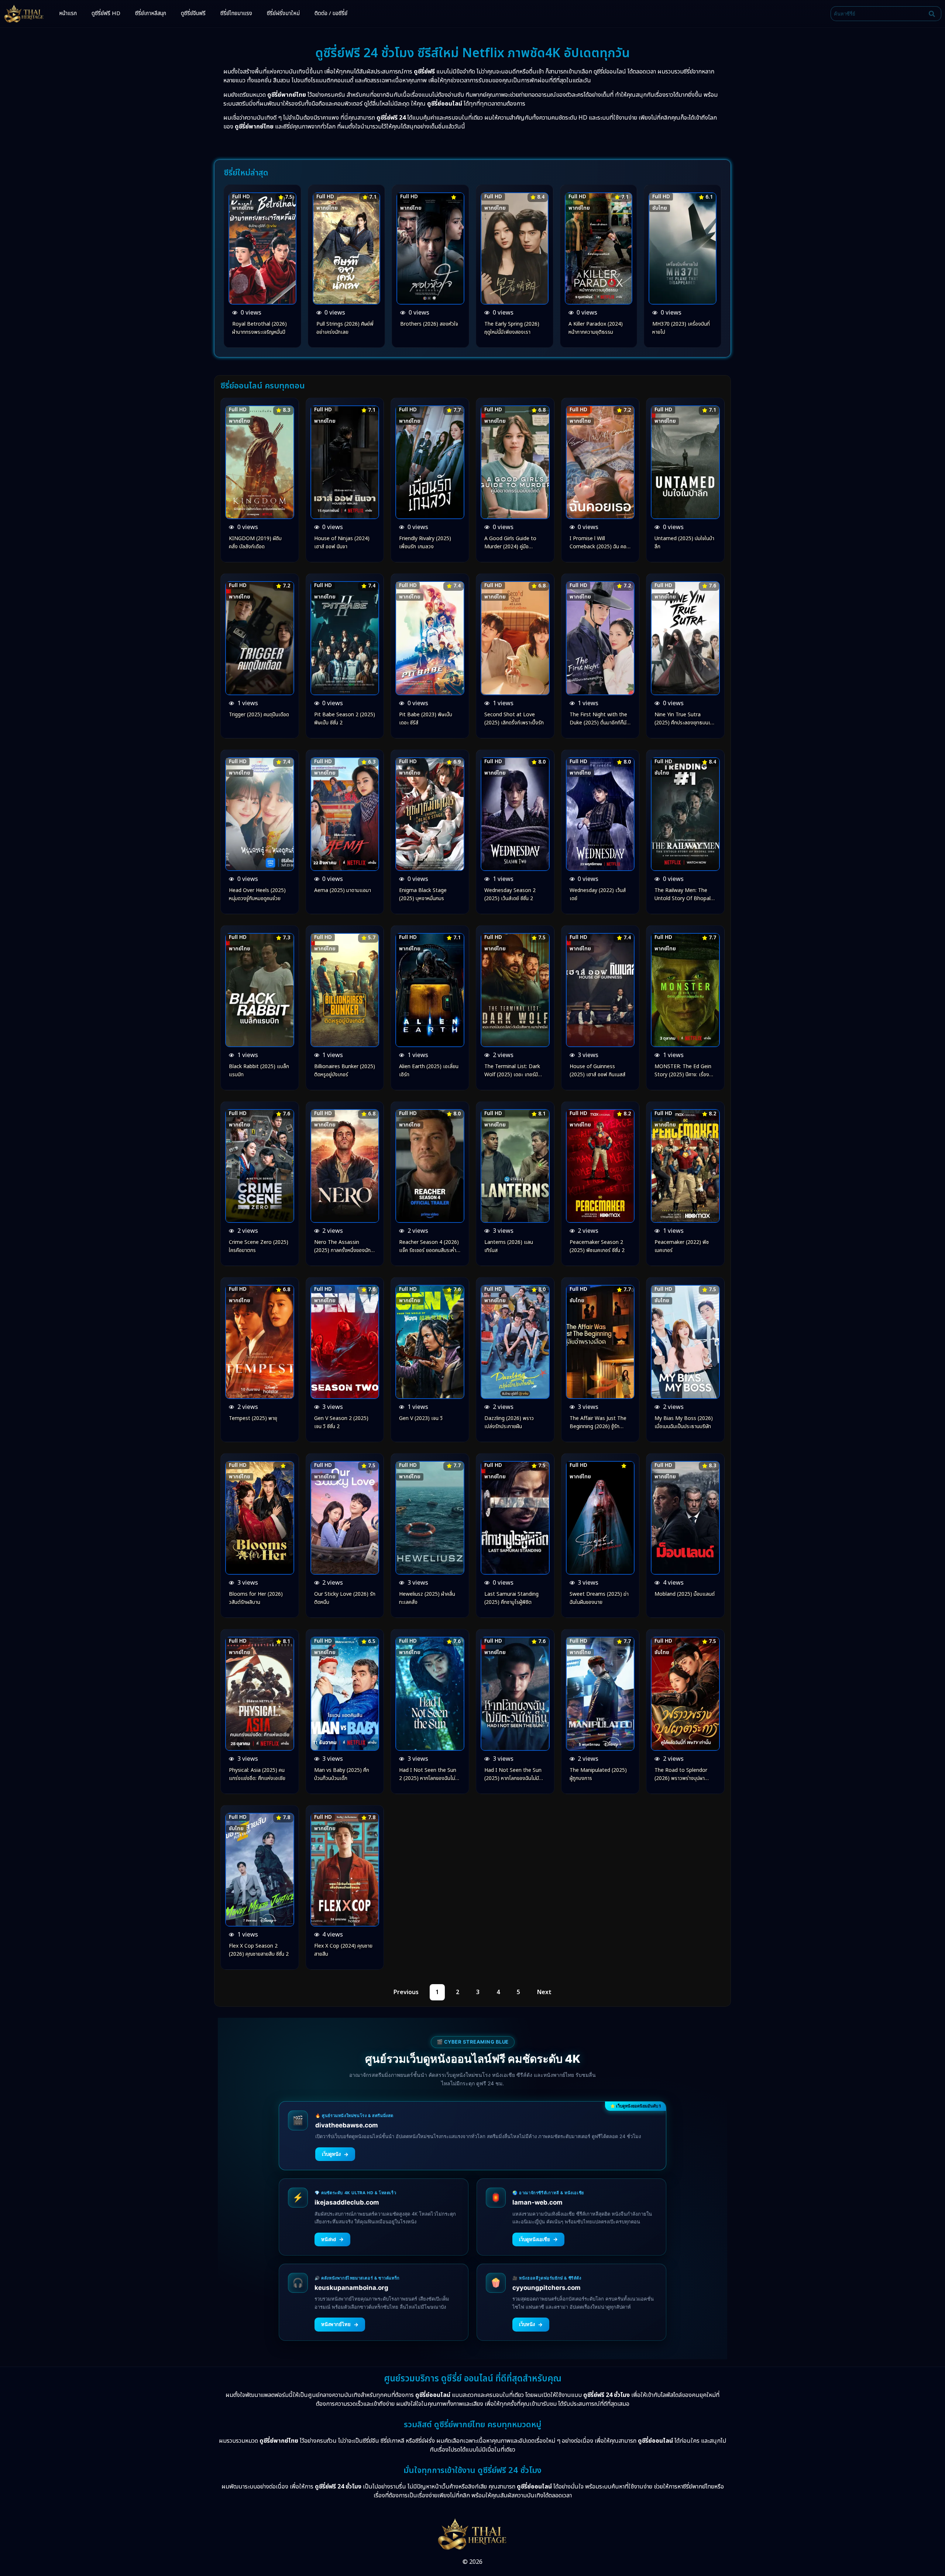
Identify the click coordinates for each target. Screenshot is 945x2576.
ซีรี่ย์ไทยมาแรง (236, 13)
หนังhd (332, 2239)
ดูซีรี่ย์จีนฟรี (193, 13)
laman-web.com (537, 2202)
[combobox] (878, 14)
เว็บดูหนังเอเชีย (538, 2239)
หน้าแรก (68, 13)
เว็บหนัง (531, 2324)
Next (544, 1992)
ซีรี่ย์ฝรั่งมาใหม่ (283, 13)
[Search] (934, 14)
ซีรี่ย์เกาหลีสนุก (151, 13)
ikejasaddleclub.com (347, 2202)
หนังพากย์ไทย (340, 2324)
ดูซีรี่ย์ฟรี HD (106, 13)
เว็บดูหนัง (335, 2154)
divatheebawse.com (347, 2125)
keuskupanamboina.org (351, 2288)
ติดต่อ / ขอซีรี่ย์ (331, 13)
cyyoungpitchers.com (547, 2288)
